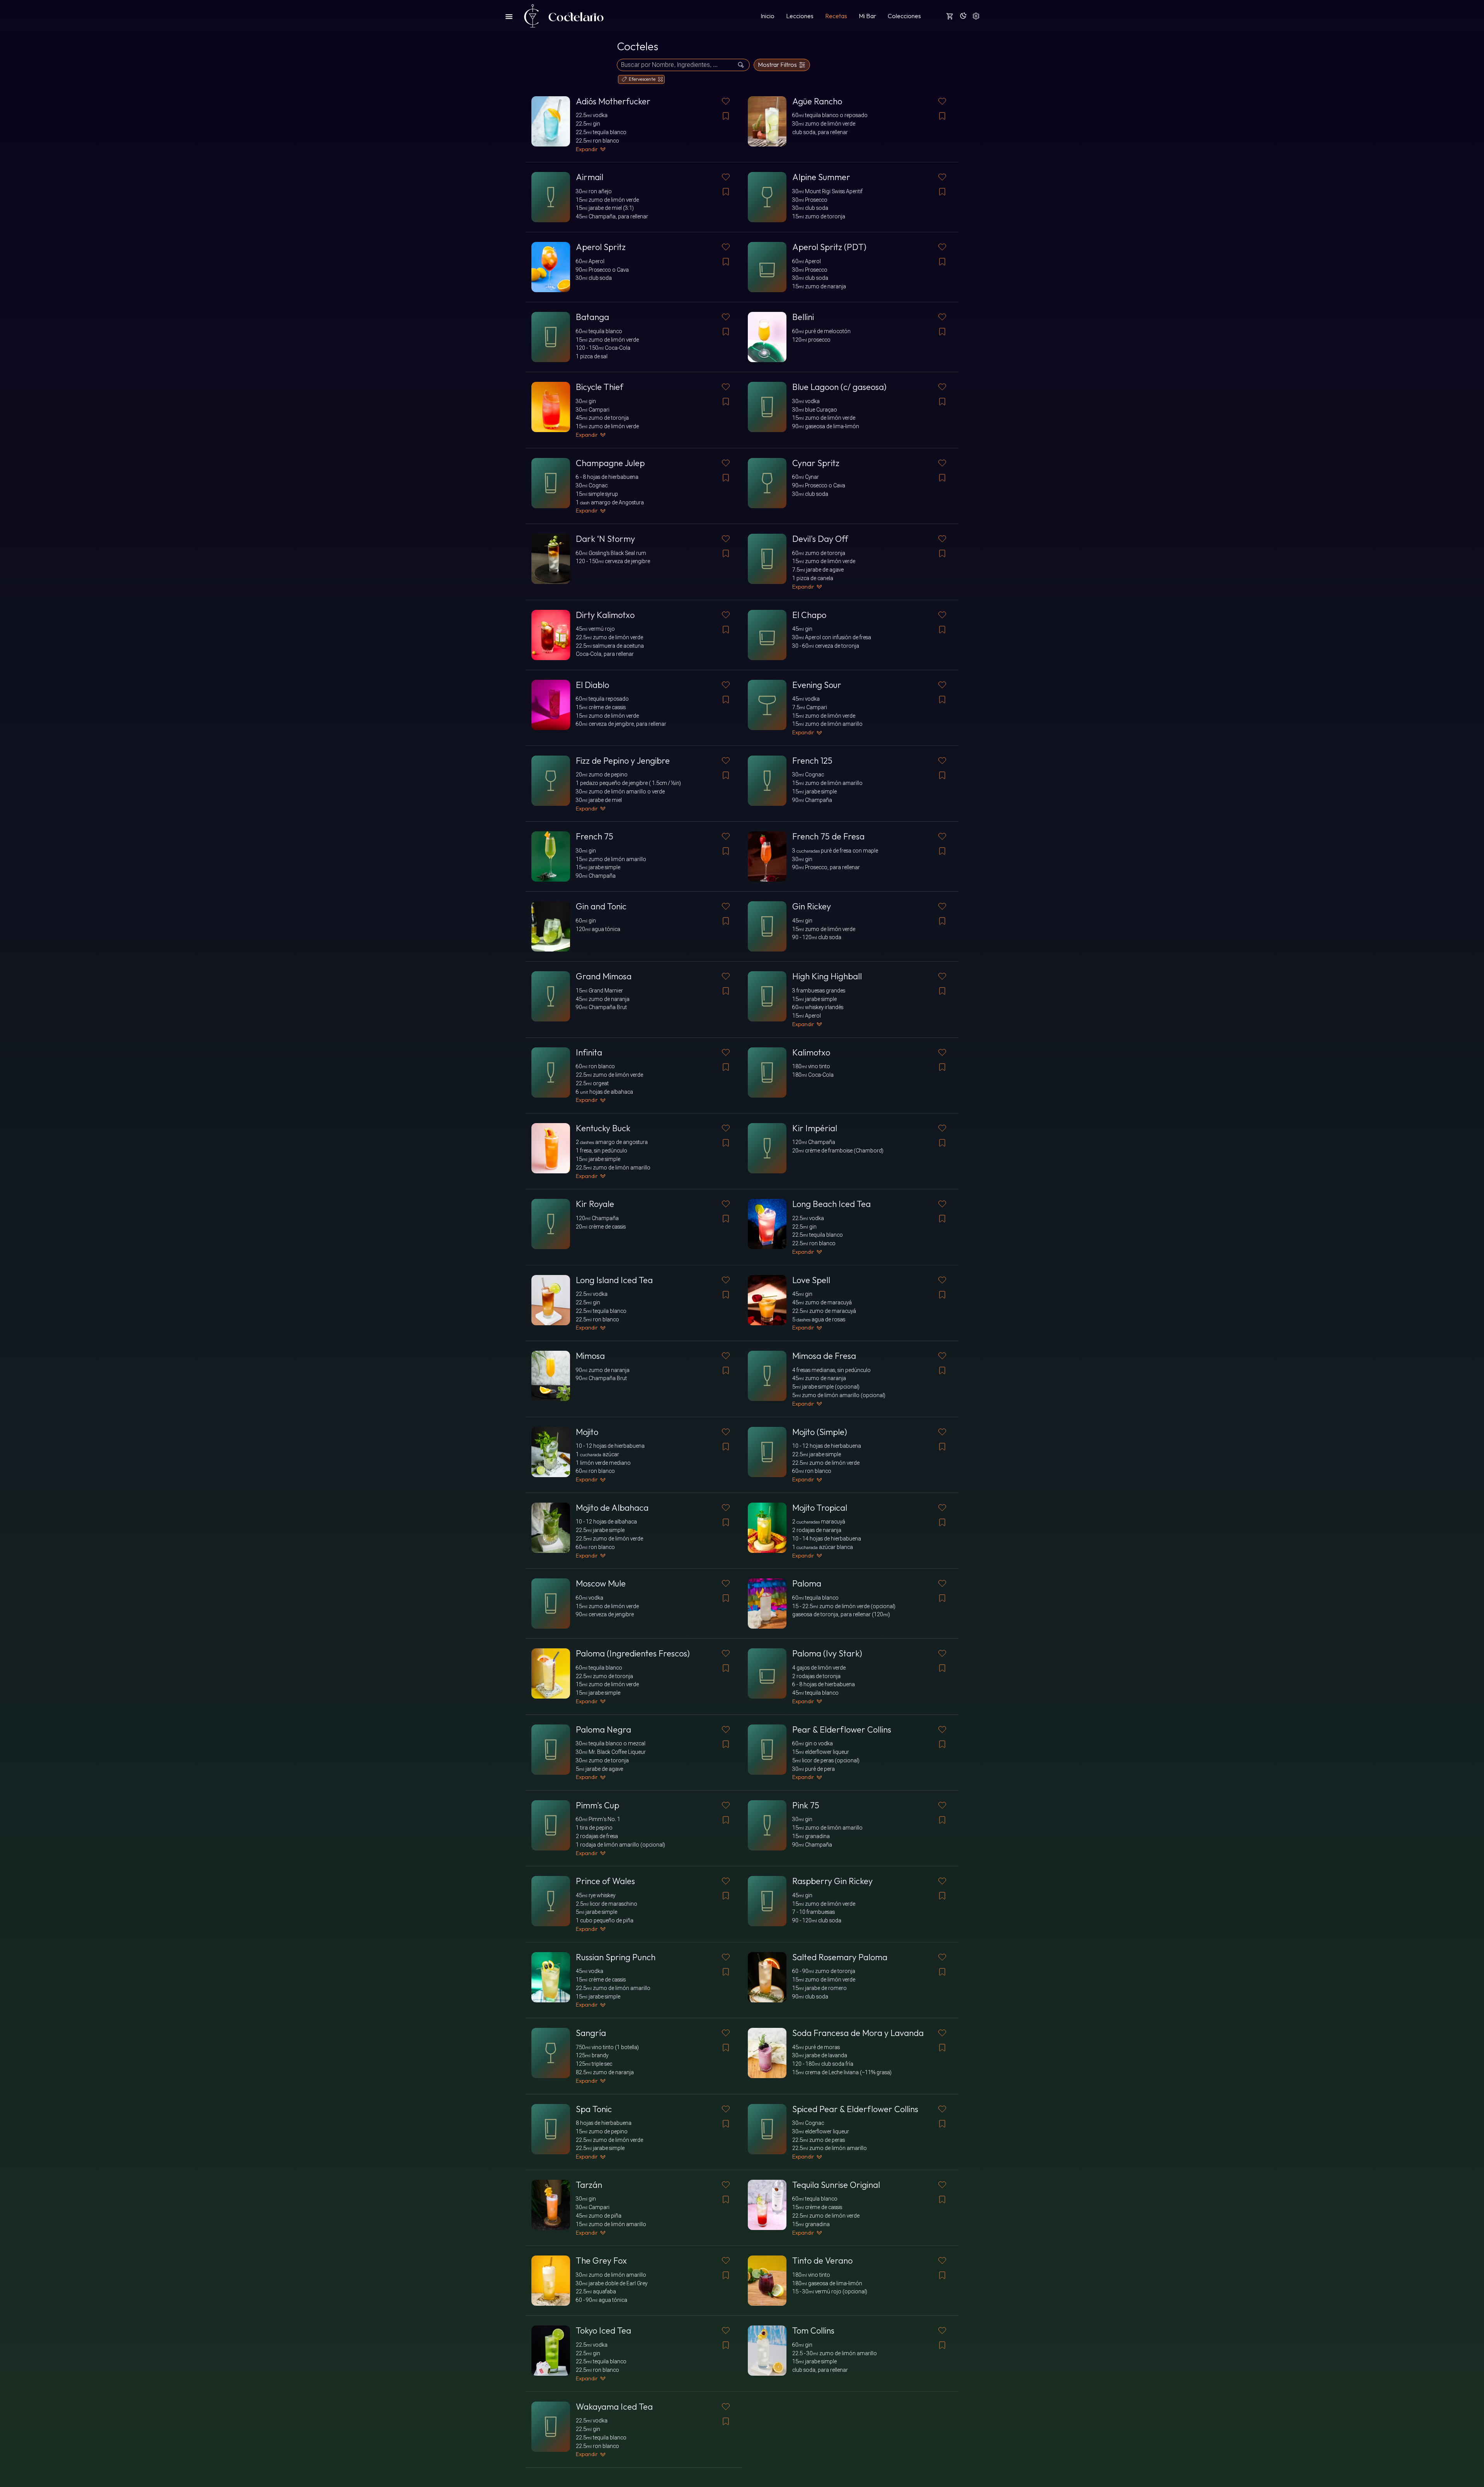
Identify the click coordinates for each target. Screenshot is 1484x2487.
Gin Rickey (812, 906)
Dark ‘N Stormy (605, 539)
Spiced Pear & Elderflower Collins (855, 2109)
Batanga (592, 317)
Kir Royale (595, 1204)
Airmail (590, 177)
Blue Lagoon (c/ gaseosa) (839, 387)
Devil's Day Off (820, 539)
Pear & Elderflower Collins (842, 1729)
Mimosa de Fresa (824, 1356)
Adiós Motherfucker (613, 101)
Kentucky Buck (603, 1128)
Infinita (589, 1052)
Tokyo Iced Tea (603, 2330)
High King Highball (827, 976)
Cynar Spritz (816, 463)
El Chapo (809, 615)
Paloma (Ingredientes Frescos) (633, 1653)
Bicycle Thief (600, 387)
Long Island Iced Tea (614, 1280)
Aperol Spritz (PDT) (829, 247)
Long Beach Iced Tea (831, 1204)
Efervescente (642, 79)
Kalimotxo (811, 1052)
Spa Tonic (594, 2109)
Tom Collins (813, 2330)
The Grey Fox (601, 2261)
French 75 (595, 836)
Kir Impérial (815, 1128)
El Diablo (592, 685)
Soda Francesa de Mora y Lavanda (858, 2033)
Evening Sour (817, 685)
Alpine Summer (821, 177)
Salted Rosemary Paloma (840, 1957)
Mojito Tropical (820, 1508)
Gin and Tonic (601, 906)
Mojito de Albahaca (612, 1508)
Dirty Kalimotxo (605, 615)
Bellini (803, 317)
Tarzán (589, 2185)
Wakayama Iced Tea (614, 2407)
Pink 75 (806, 1805)
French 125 (812, 761)
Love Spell (811, 1280)
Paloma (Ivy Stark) (827, 1653)
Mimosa (590, 1356)
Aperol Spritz (601, 247)
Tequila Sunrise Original (836, 2185)
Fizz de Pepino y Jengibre (623, 761)
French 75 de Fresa (828, 836)
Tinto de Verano (822, 2261)
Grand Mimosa (604, 976)
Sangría (591, 2033)
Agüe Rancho (817, 101)
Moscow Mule (601, 1583)
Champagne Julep (610, 463)
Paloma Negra (603, 1729)
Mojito (587, 1432)
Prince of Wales (605, 1881)
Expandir (587, 149)
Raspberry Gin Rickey (832, 1881)
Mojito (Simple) (820, 1432)
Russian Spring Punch (616, 1957)
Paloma (807, 1583)
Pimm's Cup (597, 1805)
